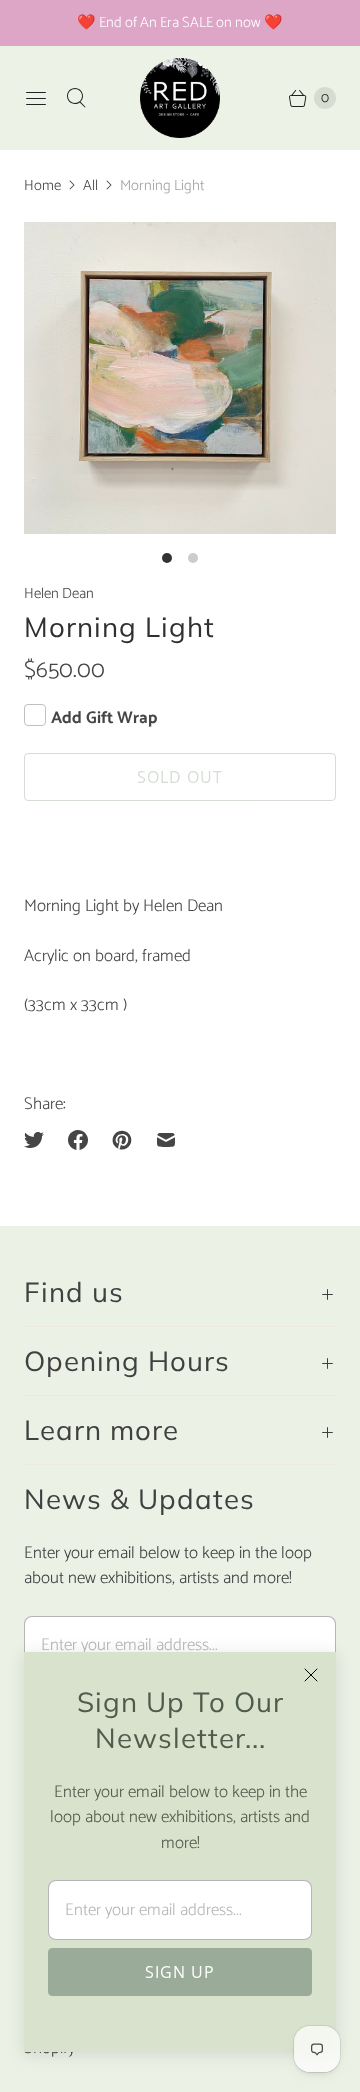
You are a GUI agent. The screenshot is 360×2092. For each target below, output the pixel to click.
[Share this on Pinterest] (122, 1140)
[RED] (180, 98)
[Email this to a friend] (166, 1140)
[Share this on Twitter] (40, 1140)
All (90, 186)
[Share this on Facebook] (78, 1140)
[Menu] (36, 98)
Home (42, 186)
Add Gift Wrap (104, 718)
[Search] (76, 98)
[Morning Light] (180, 378)
